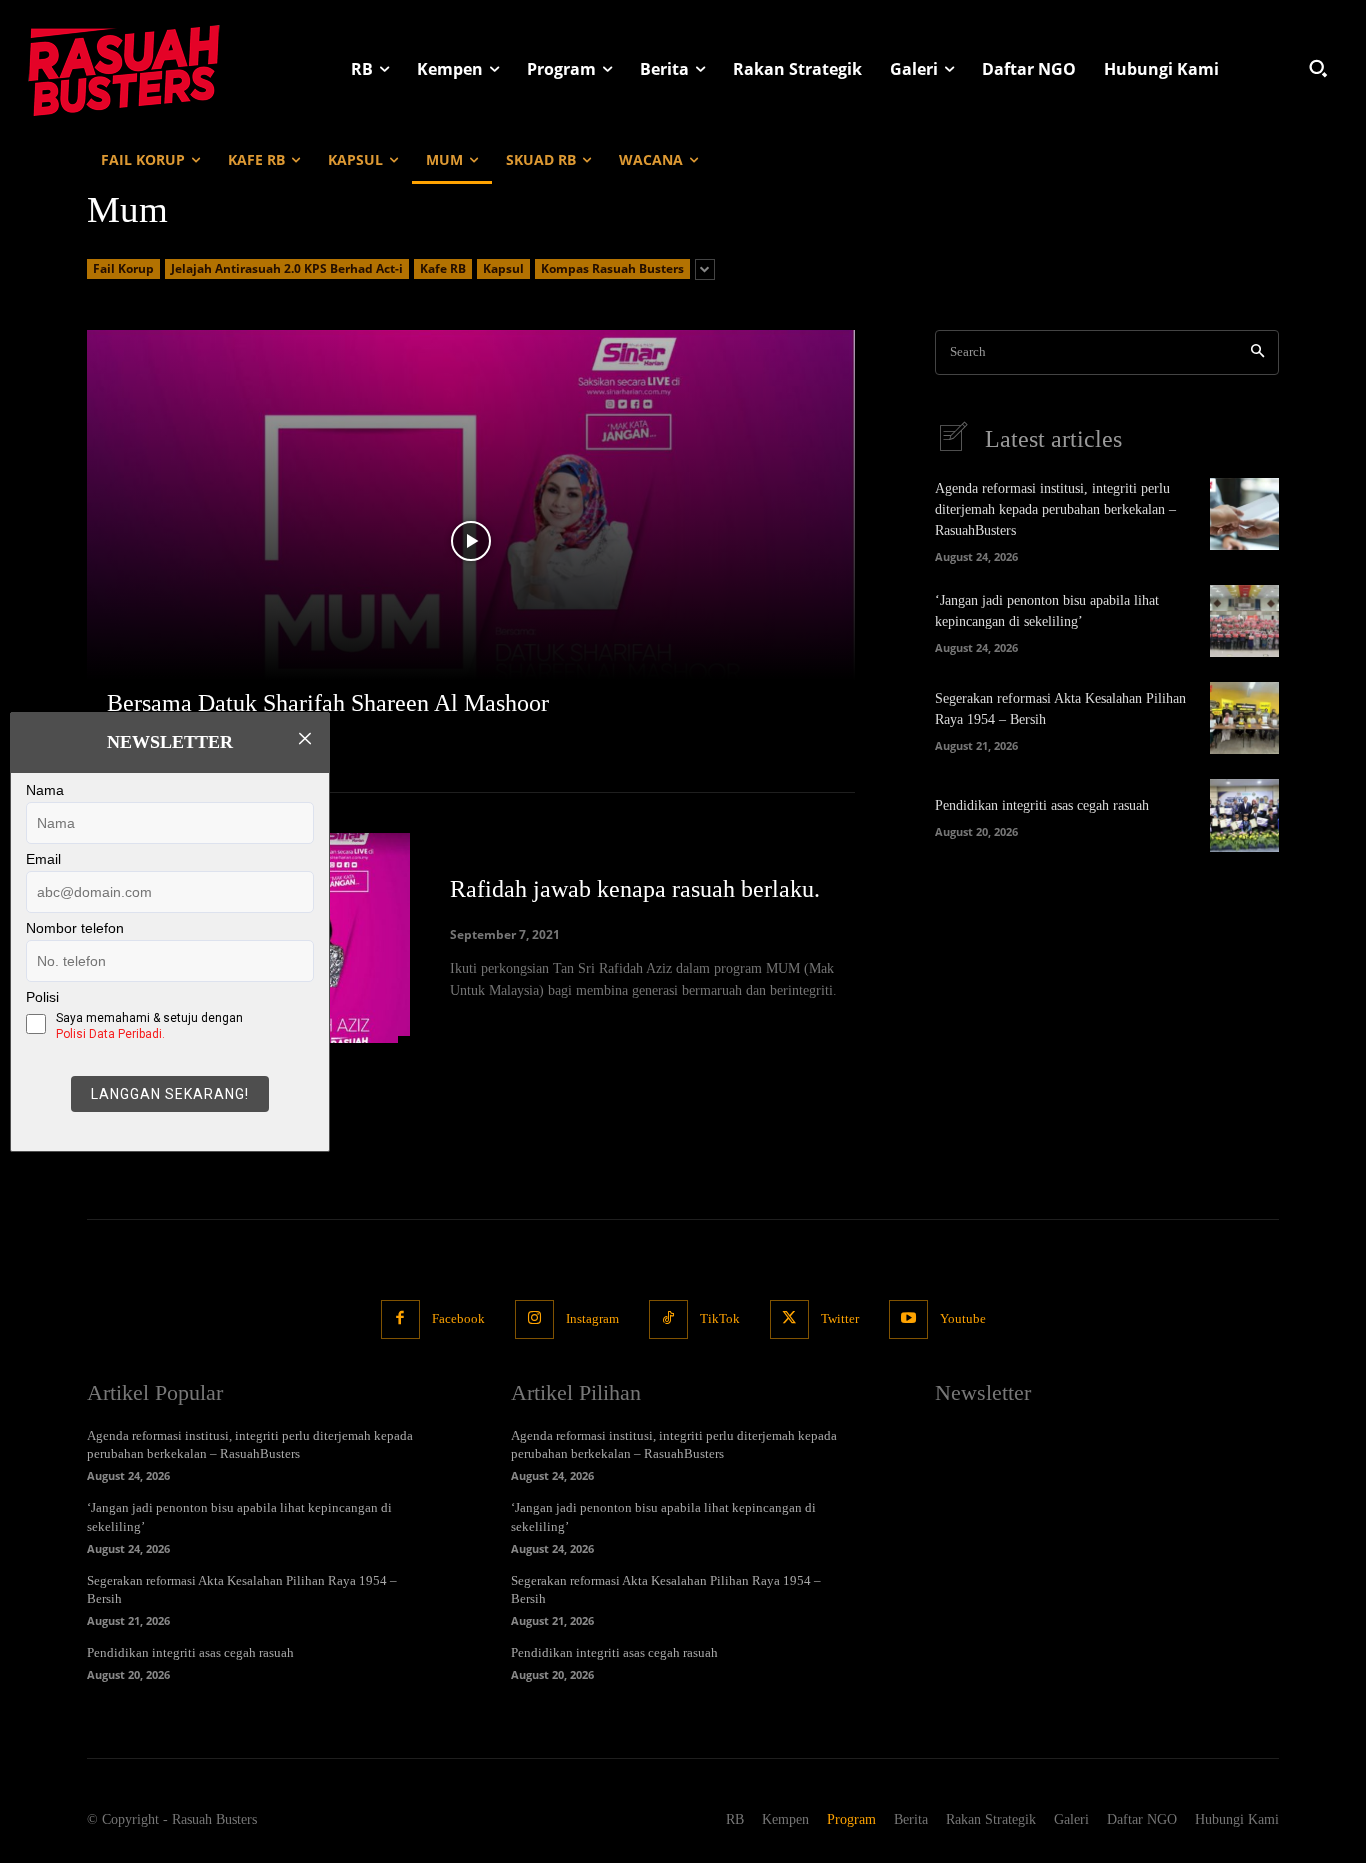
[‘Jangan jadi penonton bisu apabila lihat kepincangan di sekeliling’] (1244, 621)
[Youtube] (908, 1319)
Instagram (592, 1318)
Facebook (458, 1318)
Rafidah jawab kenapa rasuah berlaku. (635, 889)
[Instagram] (534, 1319)
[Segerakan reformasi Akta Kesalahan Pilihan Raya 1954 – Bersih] (1244, 718)
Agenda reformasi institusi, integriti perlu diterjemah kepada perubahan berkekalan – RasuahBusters (1055, 509)
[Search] (1257, 352)
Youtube (963, 1318)
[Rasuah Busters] (124, 68)
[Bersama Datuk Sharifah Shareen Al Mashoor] (471, 541)
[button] (1318, 68)
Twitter (840, 1318)
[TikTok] (668, 1319)
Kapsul (503, 268)
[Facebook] (400, 1319)
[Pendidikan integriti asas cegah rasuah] (1244, 815)
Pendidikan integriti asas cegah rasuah (1042, 805)
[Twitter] (789, 1319)
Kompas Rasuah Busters (612, 268)
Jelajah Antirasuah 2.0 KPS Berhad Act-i (287, 268)
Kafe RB (443, 268)
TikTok (720, 1318)
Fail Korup (123, 268)
